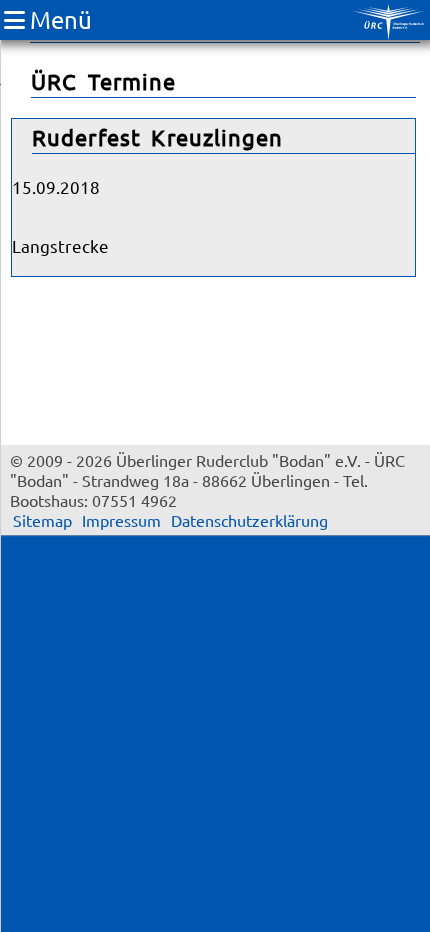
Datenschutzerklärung (249, 520)
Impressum (121, 520)
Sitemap (42, 520)
